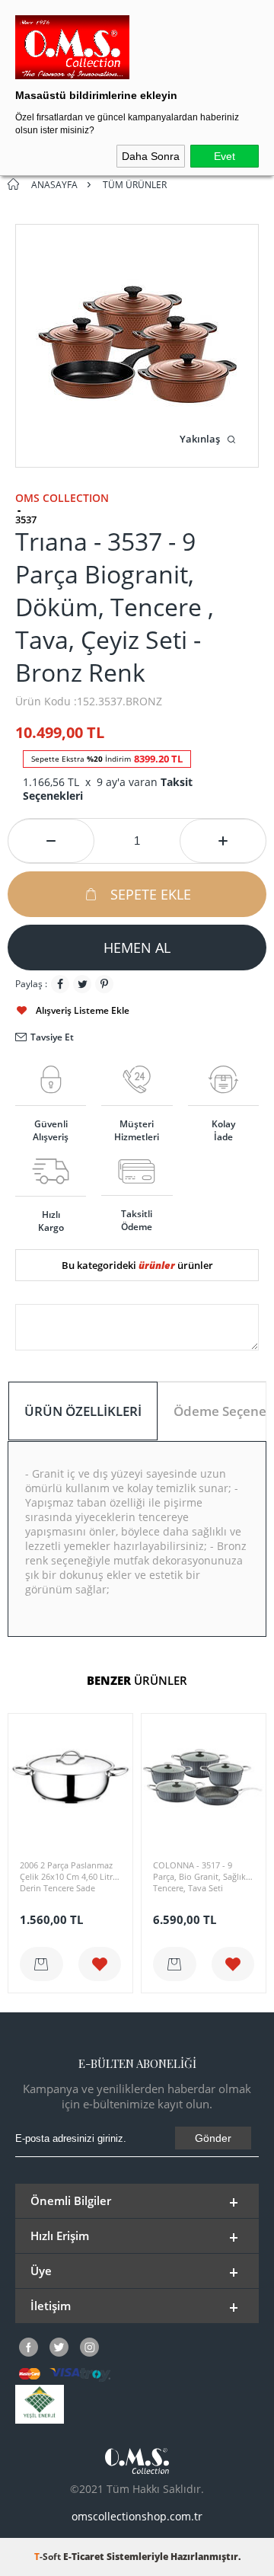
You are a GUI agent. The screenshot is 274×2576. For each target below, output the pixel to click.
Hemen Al (137, 948)
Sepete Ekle (151, 894)
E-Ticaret (84, 2557)
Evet (225, 156)
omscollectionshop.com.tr (137, 2516)
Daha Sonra (151, 156)
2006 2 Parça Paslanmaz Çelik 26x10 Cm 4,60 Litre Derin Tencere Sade (68, 1876)
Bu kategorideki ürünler (137, 1265)
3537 (26, 520)
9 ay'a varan (108, 789)
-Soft (49, 2557)
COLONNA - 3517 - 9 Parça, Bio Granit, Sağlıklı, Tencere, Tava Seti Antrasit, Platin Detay (203, 1878)
